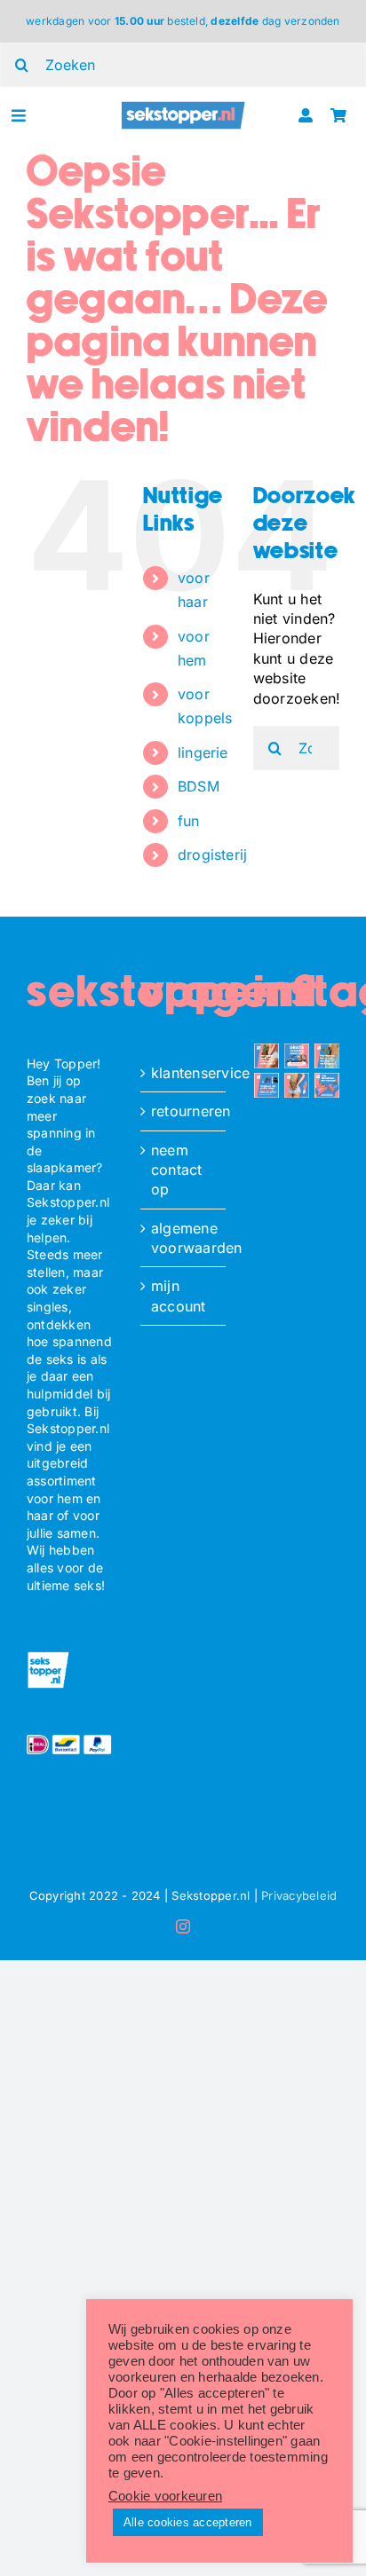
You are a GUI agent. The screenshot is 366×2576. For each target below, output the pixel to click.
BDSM (199, 786)
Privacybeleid (299, 1895)
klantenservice (184, 1073)
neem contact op (177, 1170)
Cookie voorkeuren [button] (165, 2496)
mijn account (179, 1296)
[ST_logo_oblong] (183, 107)
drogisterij (213, 855)
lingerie (203, 752)
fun (189, 821)
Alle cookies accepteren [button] (188, 2522)
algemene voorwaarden (184, 1238)
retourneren (184, 1111)
